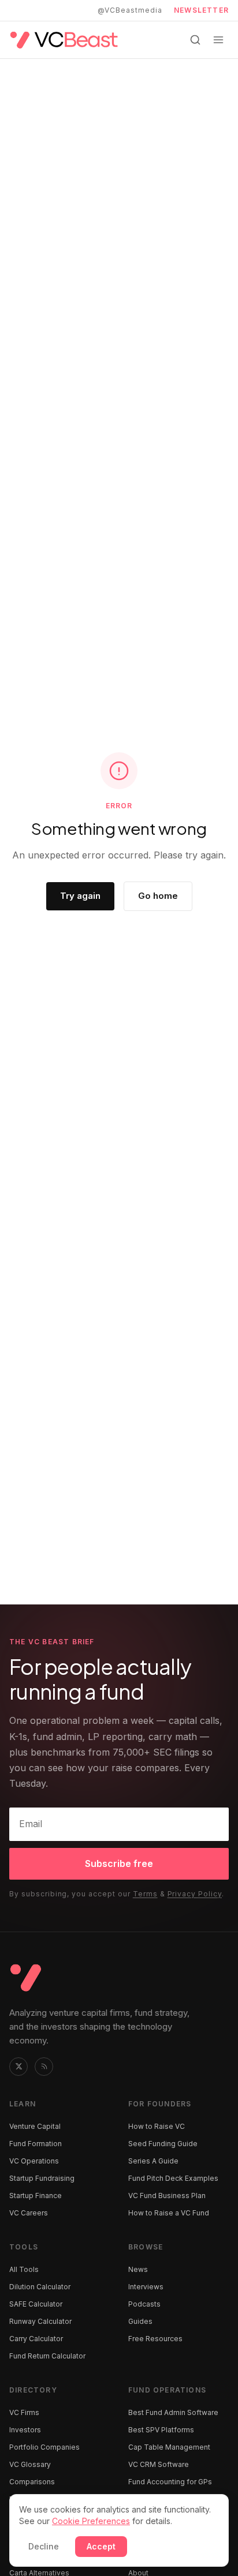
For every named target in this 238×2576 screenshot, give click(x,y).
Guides (140, 2321)
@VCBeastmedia (130, 10)
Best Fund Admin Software (173, 2412)
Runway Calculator (40, 2321)
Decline (44, 2546)
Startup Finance (36, 2196)
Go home (158, 896)
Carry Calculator (36, 2339)
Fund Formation (36, 2144)
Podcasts (144, 2304)
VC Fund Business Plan (167, 2196)
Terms (145, 1894)
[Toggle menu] (218, 40)
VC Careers (29, 2213)
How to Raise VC (157, 2126)
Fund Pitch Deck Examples (173, 2178)
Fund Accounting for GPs (170, 2482)
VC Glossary (30, 2464)
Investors (25, 2430)
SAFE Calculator (36, 2304)
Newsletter (201, 10)
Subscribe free (119, 1863)
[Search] (195, 40)
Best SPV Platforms (161, 2430)
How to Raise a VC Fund (169, 2213)
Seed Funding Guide (163, 2144)
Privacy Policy (195, 1894)
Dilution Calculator (40, 2287)
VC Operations (34, 2161)
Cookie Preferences (91, 2521)
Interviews (146, 2287)
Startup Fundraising (42, 2178)
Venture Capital (35, 2126)
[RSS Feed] (44, 2067)
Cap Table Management (169, 2447)
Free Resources (155, 2339)
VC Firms (24, 2412)
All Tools (24, 2269)
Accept (101, 2546)
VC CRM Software (159, 2464)
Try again (80, 896)
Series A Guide (153, 2161)
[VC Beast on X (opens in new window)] (18, 2067)
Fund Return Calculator (47, 2356)
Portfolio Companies (44, 2447)
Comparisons (32, 2482)
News (138, 2269)
